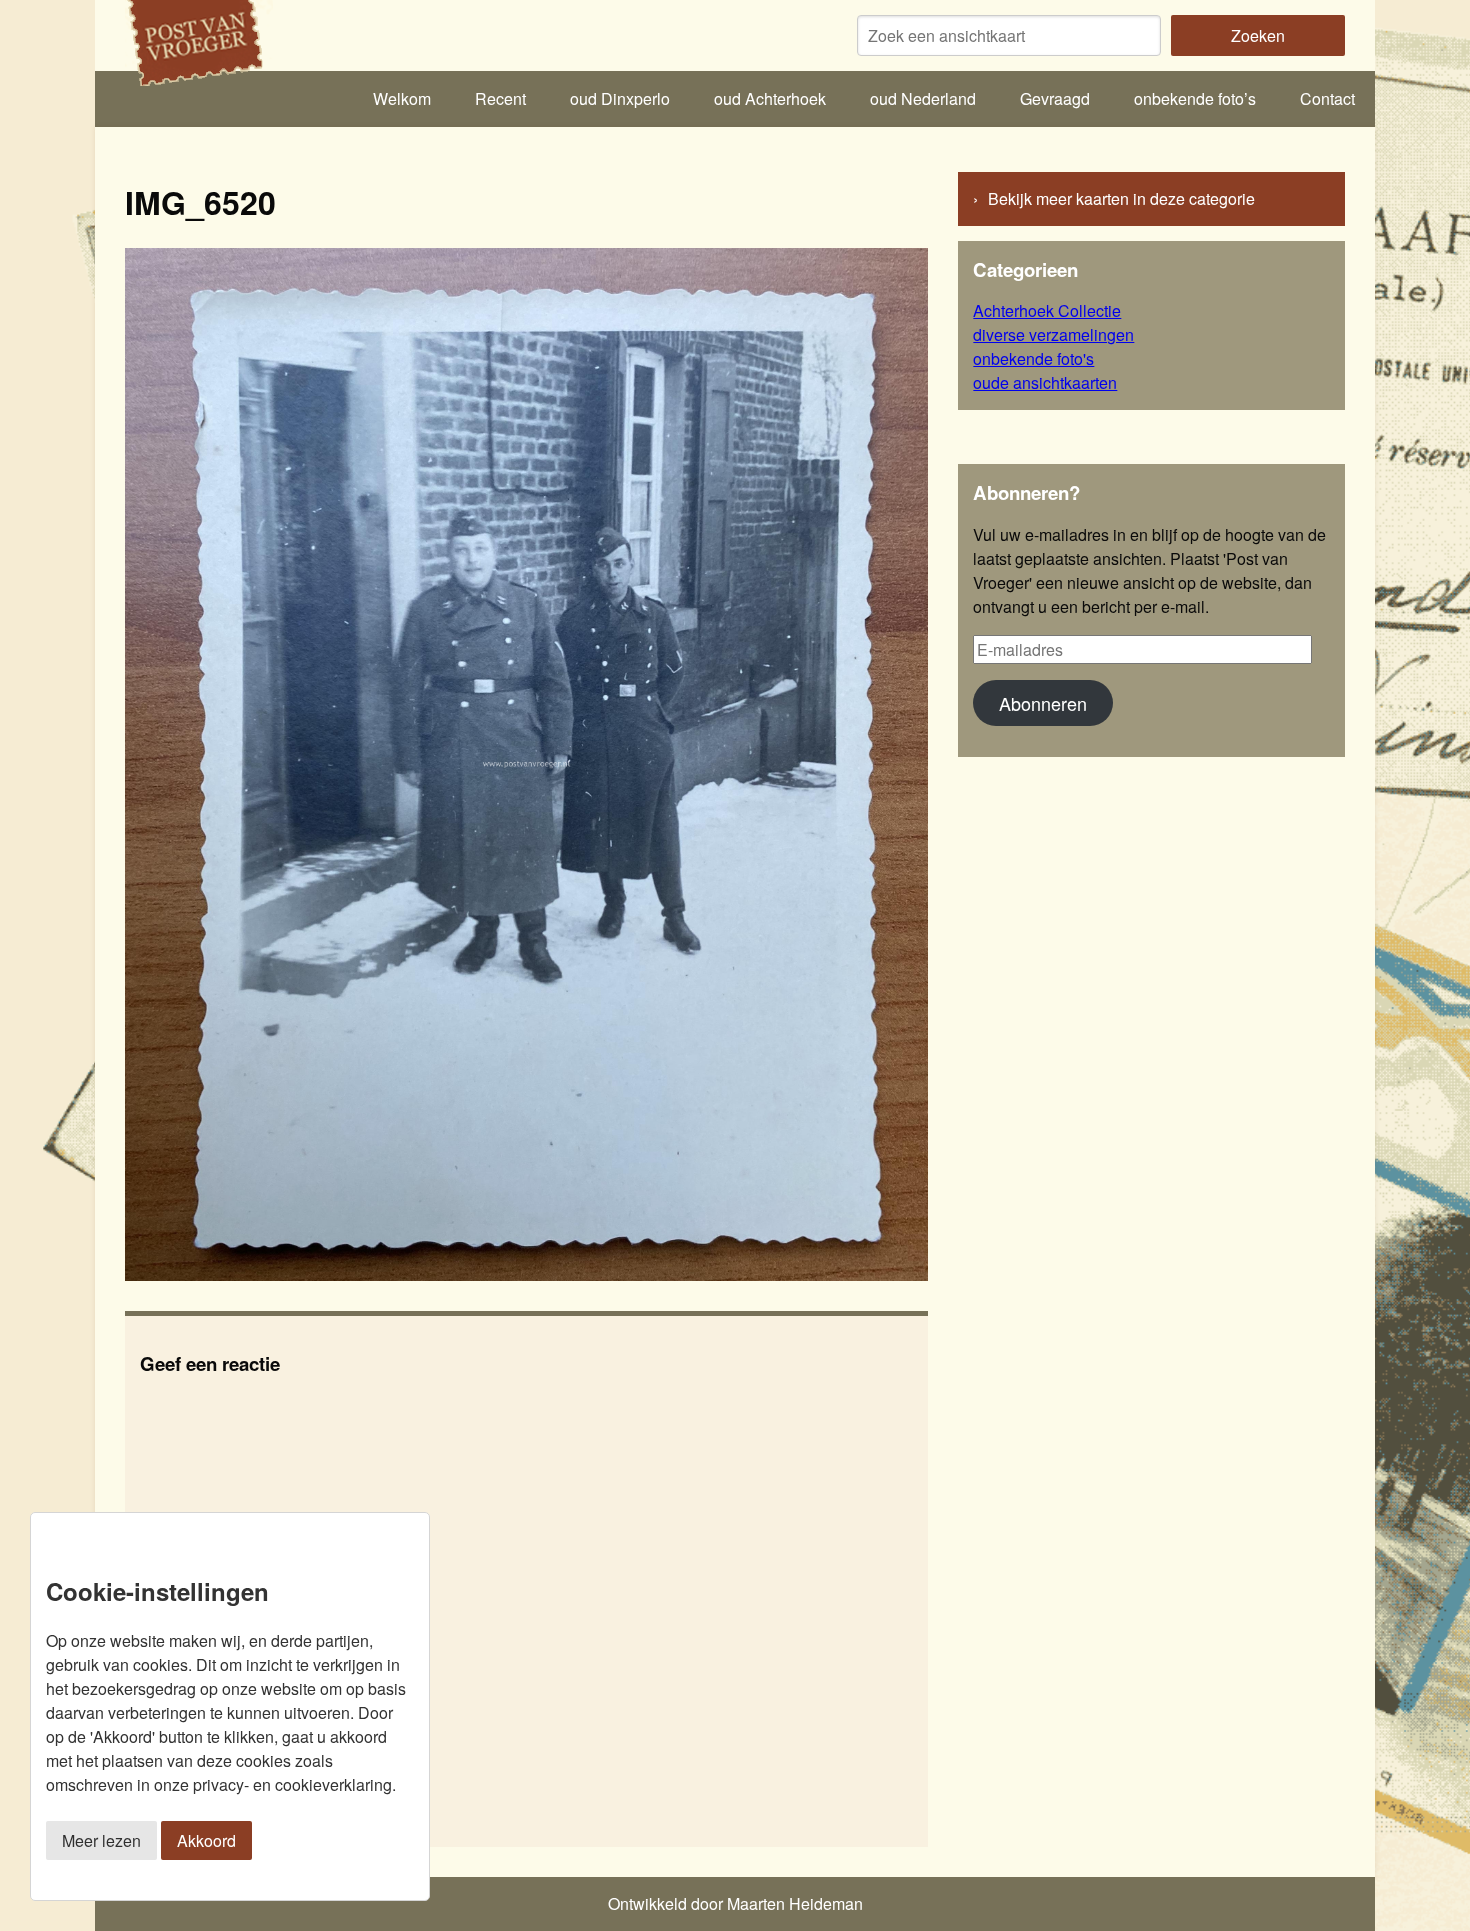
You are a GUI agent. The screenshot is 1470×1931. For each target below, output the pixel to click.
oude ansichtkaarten (1045, 382)
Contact (1327, 98)
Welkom (402, 98)
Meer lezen (101, 1840)
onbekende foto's (1033, 358)
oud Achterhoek (770, 98)
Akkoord (206, 1840)
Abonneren (1043, 703)
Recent (500, 98)
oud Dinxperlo (620, 98)
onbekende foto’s (1195, 98)
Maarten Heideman (795, 1903)
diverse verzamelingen (1053, 334)
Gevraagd (1055, 98)
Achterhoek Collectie (1047, 310)
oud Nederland (923, 98)
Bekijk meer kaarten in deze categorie (1121, 198)
